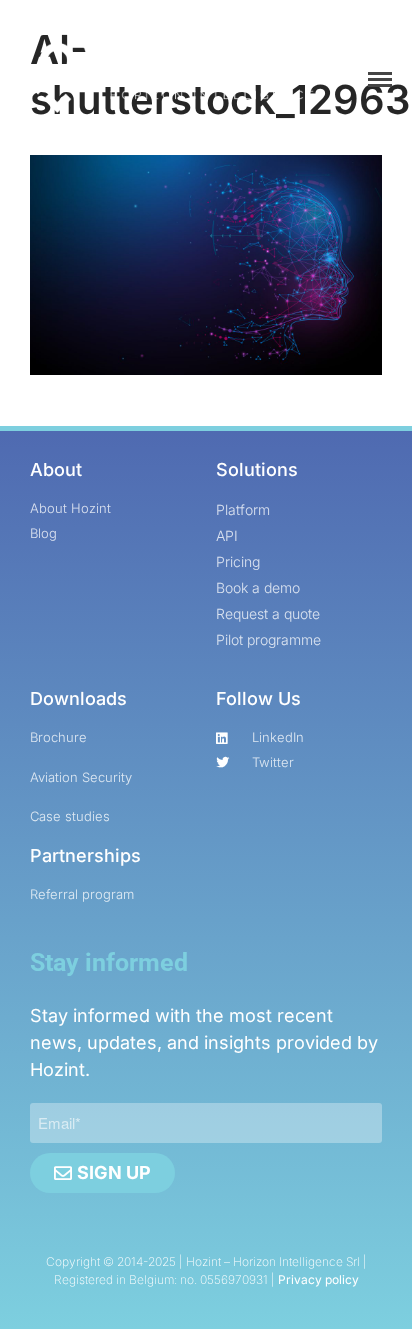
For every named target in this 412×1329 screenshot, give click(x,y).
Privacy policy (318, 1279)
